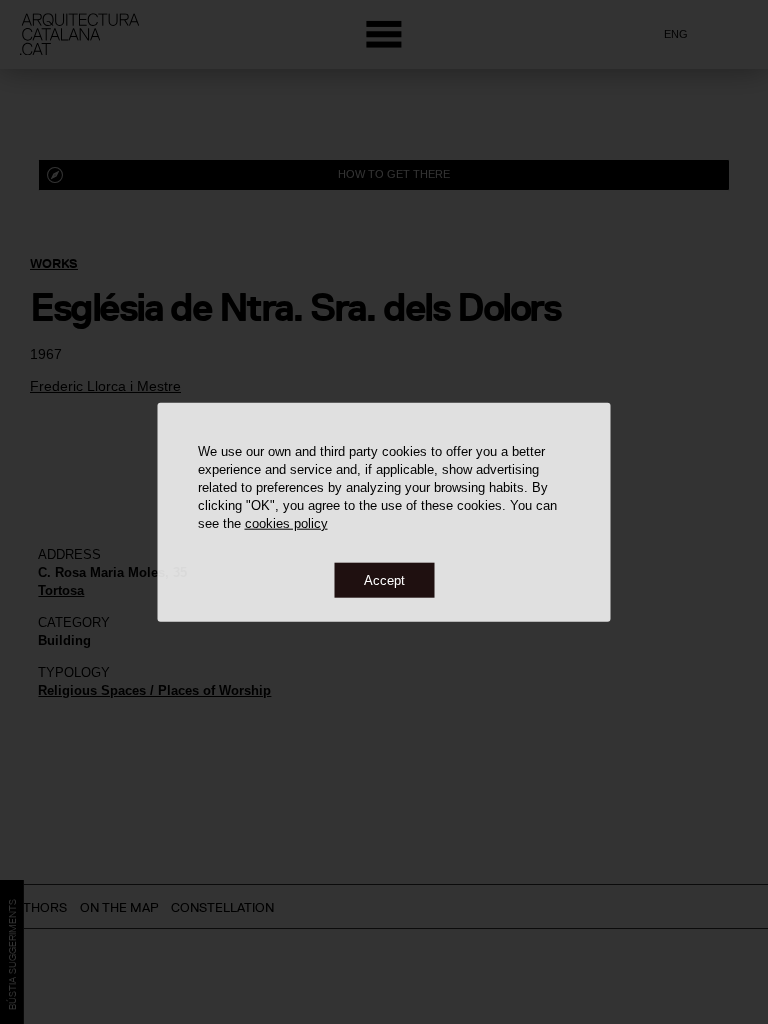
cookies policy (286, 522)
